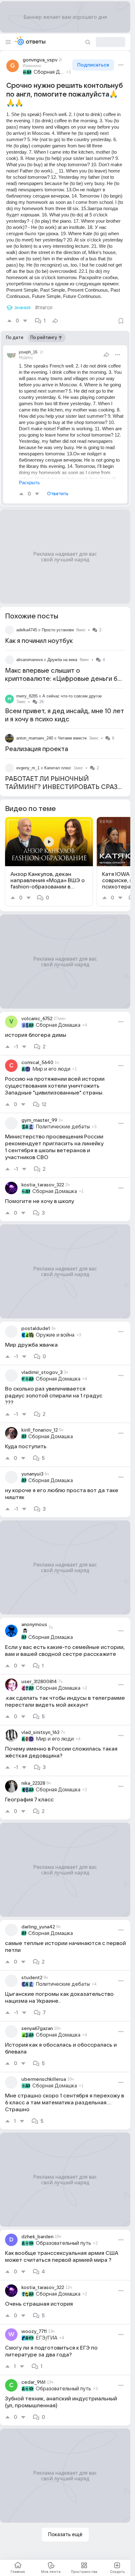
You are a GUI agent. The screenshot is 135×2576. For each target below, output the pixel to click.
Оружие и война (55, 1335)
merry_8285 (27, 696)
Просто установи (58, 630)
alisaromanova (30, 660)
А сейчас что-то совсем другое (72, 696)
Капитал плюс (58, 768)
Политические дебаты (63, 1127)
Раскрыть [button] (29, 482)
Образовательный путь (63, 2243)
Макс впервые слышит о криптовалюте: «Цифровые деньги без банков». (65, 679)
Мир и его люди (51, 1069)
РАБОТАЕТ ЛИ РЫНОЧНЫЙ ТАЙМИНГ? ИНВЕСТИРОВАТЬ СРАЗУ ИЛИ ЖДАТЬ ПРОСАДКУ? (63, 787)
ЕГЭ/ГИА (47, 2338)
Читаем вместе (72, 738)
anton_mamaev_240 (35, 738)
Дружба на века (62, 660)
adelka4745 (27, 630)
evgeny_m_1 (28, 768)
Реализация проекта (37, 749)
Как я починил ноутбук (39, 641)
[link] (49, 862)
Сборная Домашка (49, 72)
